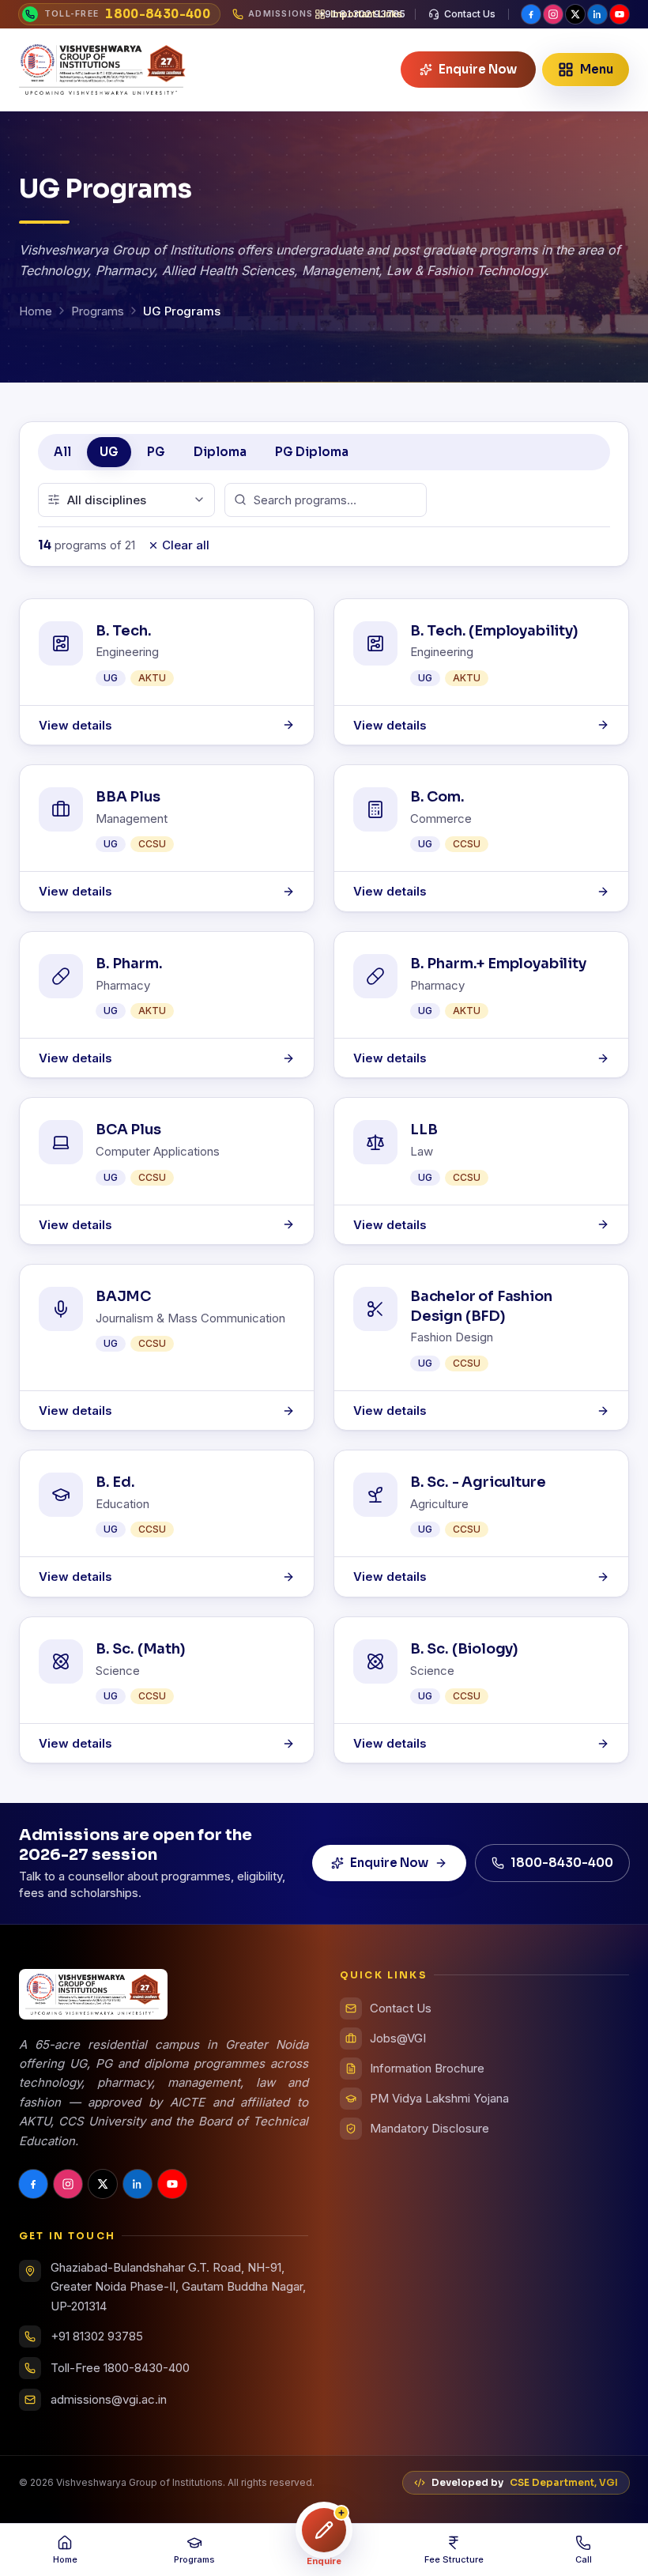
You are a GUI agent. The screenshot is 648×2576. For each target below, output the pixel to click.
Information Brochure (427, 2068)
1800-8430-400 (562, 1863)
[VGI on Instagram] (553, 14)
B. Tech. (124, 631)
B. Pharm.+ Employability (498, 964)
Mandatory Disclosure (429, 2128)
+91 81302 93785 (97, 2336)
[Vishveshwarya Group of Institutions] (103, 70)
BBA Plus (128, 797)
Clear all (186, 545)
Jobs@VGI (398, 2038)
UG (109, 452)
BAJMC (123, 1296)
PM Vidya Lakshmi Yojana (439, 2098)
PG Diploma (312, 452)
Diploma (220, 452)
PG (156, 452)
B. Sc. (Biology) (464, 1649)
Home (36, 311)
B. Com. (437, 797)
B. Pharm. (129, 964)
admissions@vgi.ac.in (109, 2399)
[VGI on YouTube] (620, 14)
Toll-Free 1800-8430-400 (120, 2368)
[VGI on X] (575, 14)
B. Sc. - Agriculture (478, 1482)
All (62, 452)
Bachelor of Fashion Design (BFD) (481, 1306)
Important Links (366, 14)
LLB (424, 1130)
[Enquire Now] (324, 2530)
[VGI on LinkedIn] (597, 14)
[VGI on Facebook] (531, 14)
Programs (98, 311)
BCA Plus (128, 1130)
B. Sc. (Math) (141, 1649)
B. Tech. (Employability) (494, 631)
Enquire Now (389, 1863)
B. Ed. (115, 1482)
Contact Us (470, 14)
